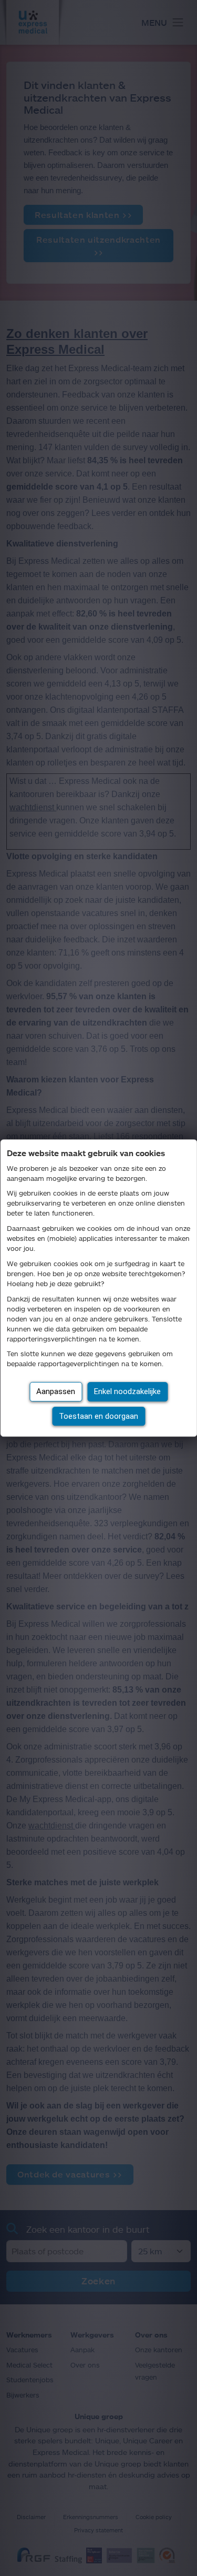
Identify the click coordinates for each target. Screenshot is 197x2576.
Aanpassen (56, 1391)
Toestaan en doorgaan (98, 1416)
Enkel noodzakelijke (127, 1391)
